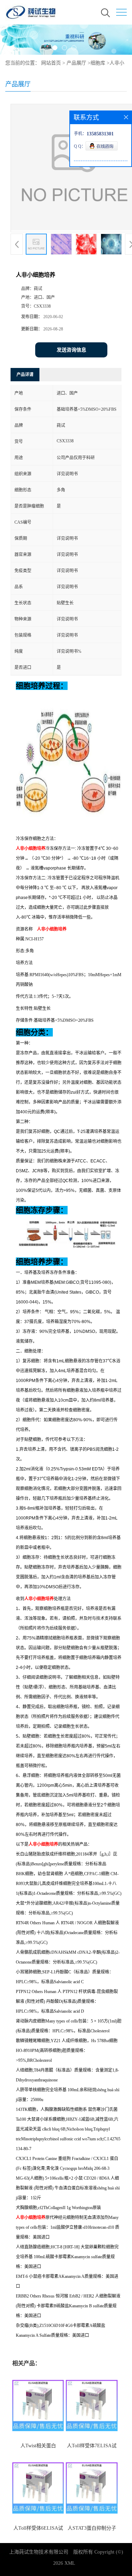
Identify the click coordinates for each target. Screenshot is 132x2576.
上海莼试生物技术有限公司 (39, 2552)
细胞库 (98, 63)
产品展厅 (76, 63)
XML (70, 2563)
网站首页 (51, 63)
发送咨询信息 (71, 350)
